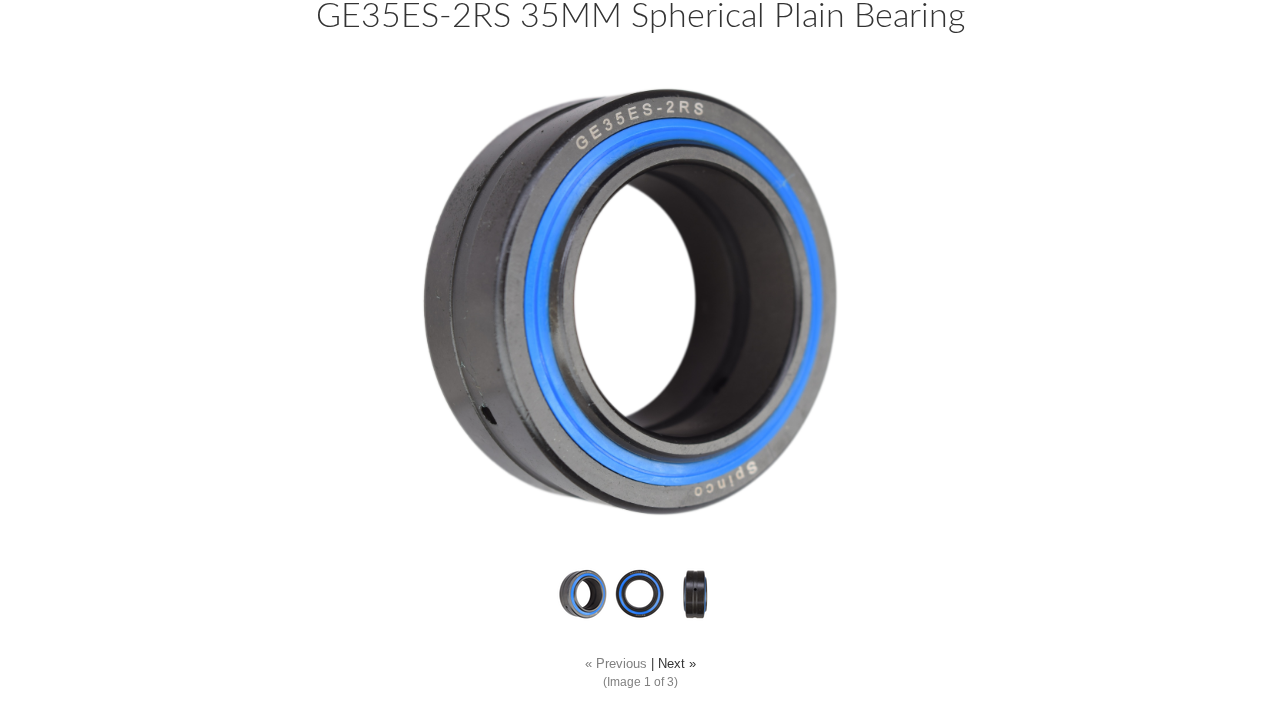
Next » (677, 664)
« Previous (616, 664)
